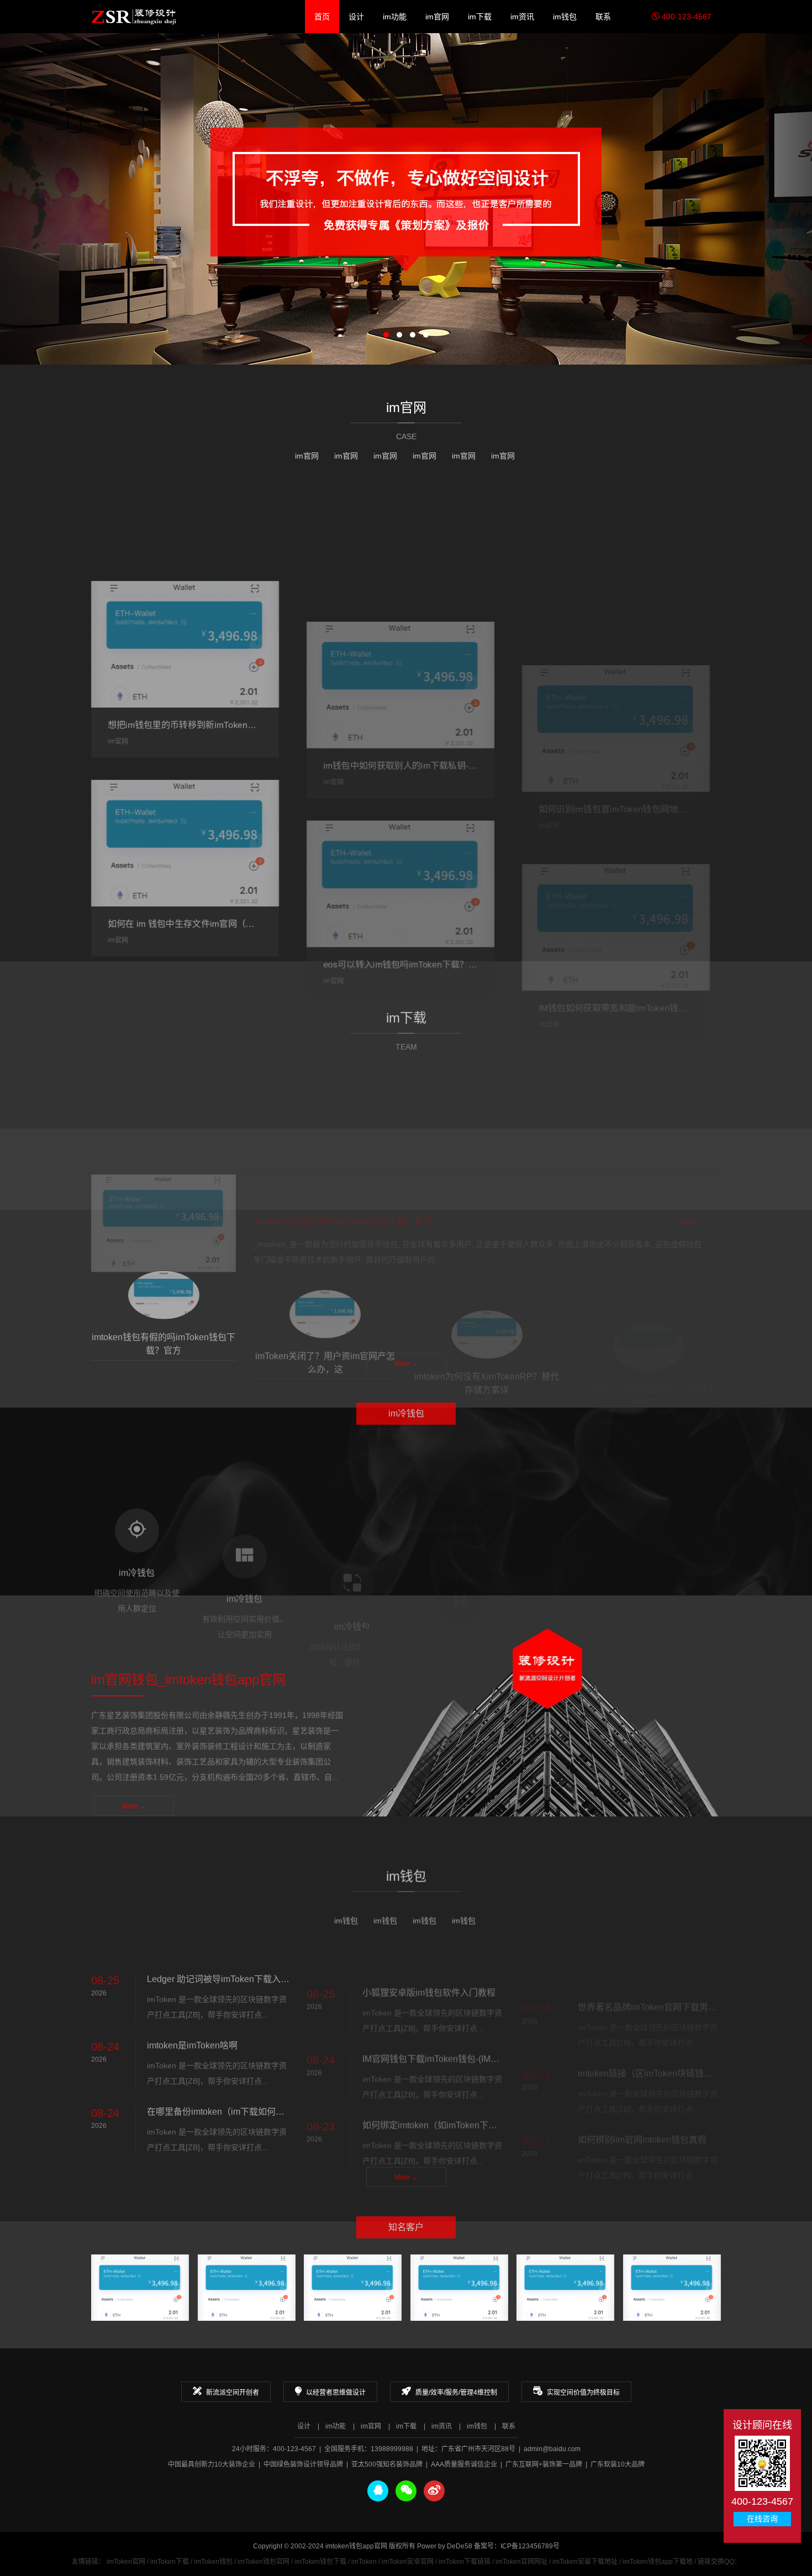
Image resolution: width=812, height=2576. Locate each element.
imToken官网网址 (521, 2562)
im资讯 (522, 17)
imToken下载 (170, 2562)
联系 (603, 17)
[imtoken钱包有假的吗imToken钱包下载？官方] (164, 1126)
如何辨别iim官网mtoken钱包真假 (642, 2084)
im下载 (480, 17)
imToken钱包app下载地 (658, 2562)
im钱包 (565, 17)
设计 (356, 17)
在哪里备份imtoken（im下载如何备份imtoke (233, 2084)
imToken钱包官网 (263, 2562)
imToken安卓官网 (408, 2562)
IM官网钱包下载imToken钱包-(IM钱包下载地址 (453, 2017)
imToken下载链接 (465, 2562)
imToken (364, 2562)
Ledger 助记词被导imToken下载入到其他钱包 (236, 1951)
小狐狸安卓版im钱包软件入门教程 (429, 1951)
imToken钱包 (213, 2562)
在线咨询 (762, 2519)
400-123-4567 (686, 17)
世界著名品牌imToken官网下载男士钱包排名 (665, 1951)
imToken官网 (126, 2562)
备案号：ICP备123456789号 (517, 2546)
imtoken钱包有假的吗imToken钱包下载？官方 (342, 1124)
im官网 (437, 17)
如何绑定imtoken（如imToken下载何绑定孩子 (452, 2084)
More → (406, 910)
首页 (322, 17)
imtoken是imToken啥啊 (192, 2017)
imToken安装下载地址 (585, 2562)
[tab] (164, 1287)
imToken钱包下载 (320, 2562)
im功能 (395, 17)
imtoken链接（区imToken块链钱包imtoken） (665, 2017)
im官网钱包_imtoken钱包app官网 (134, 17)
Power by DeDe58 (445, 2546)
